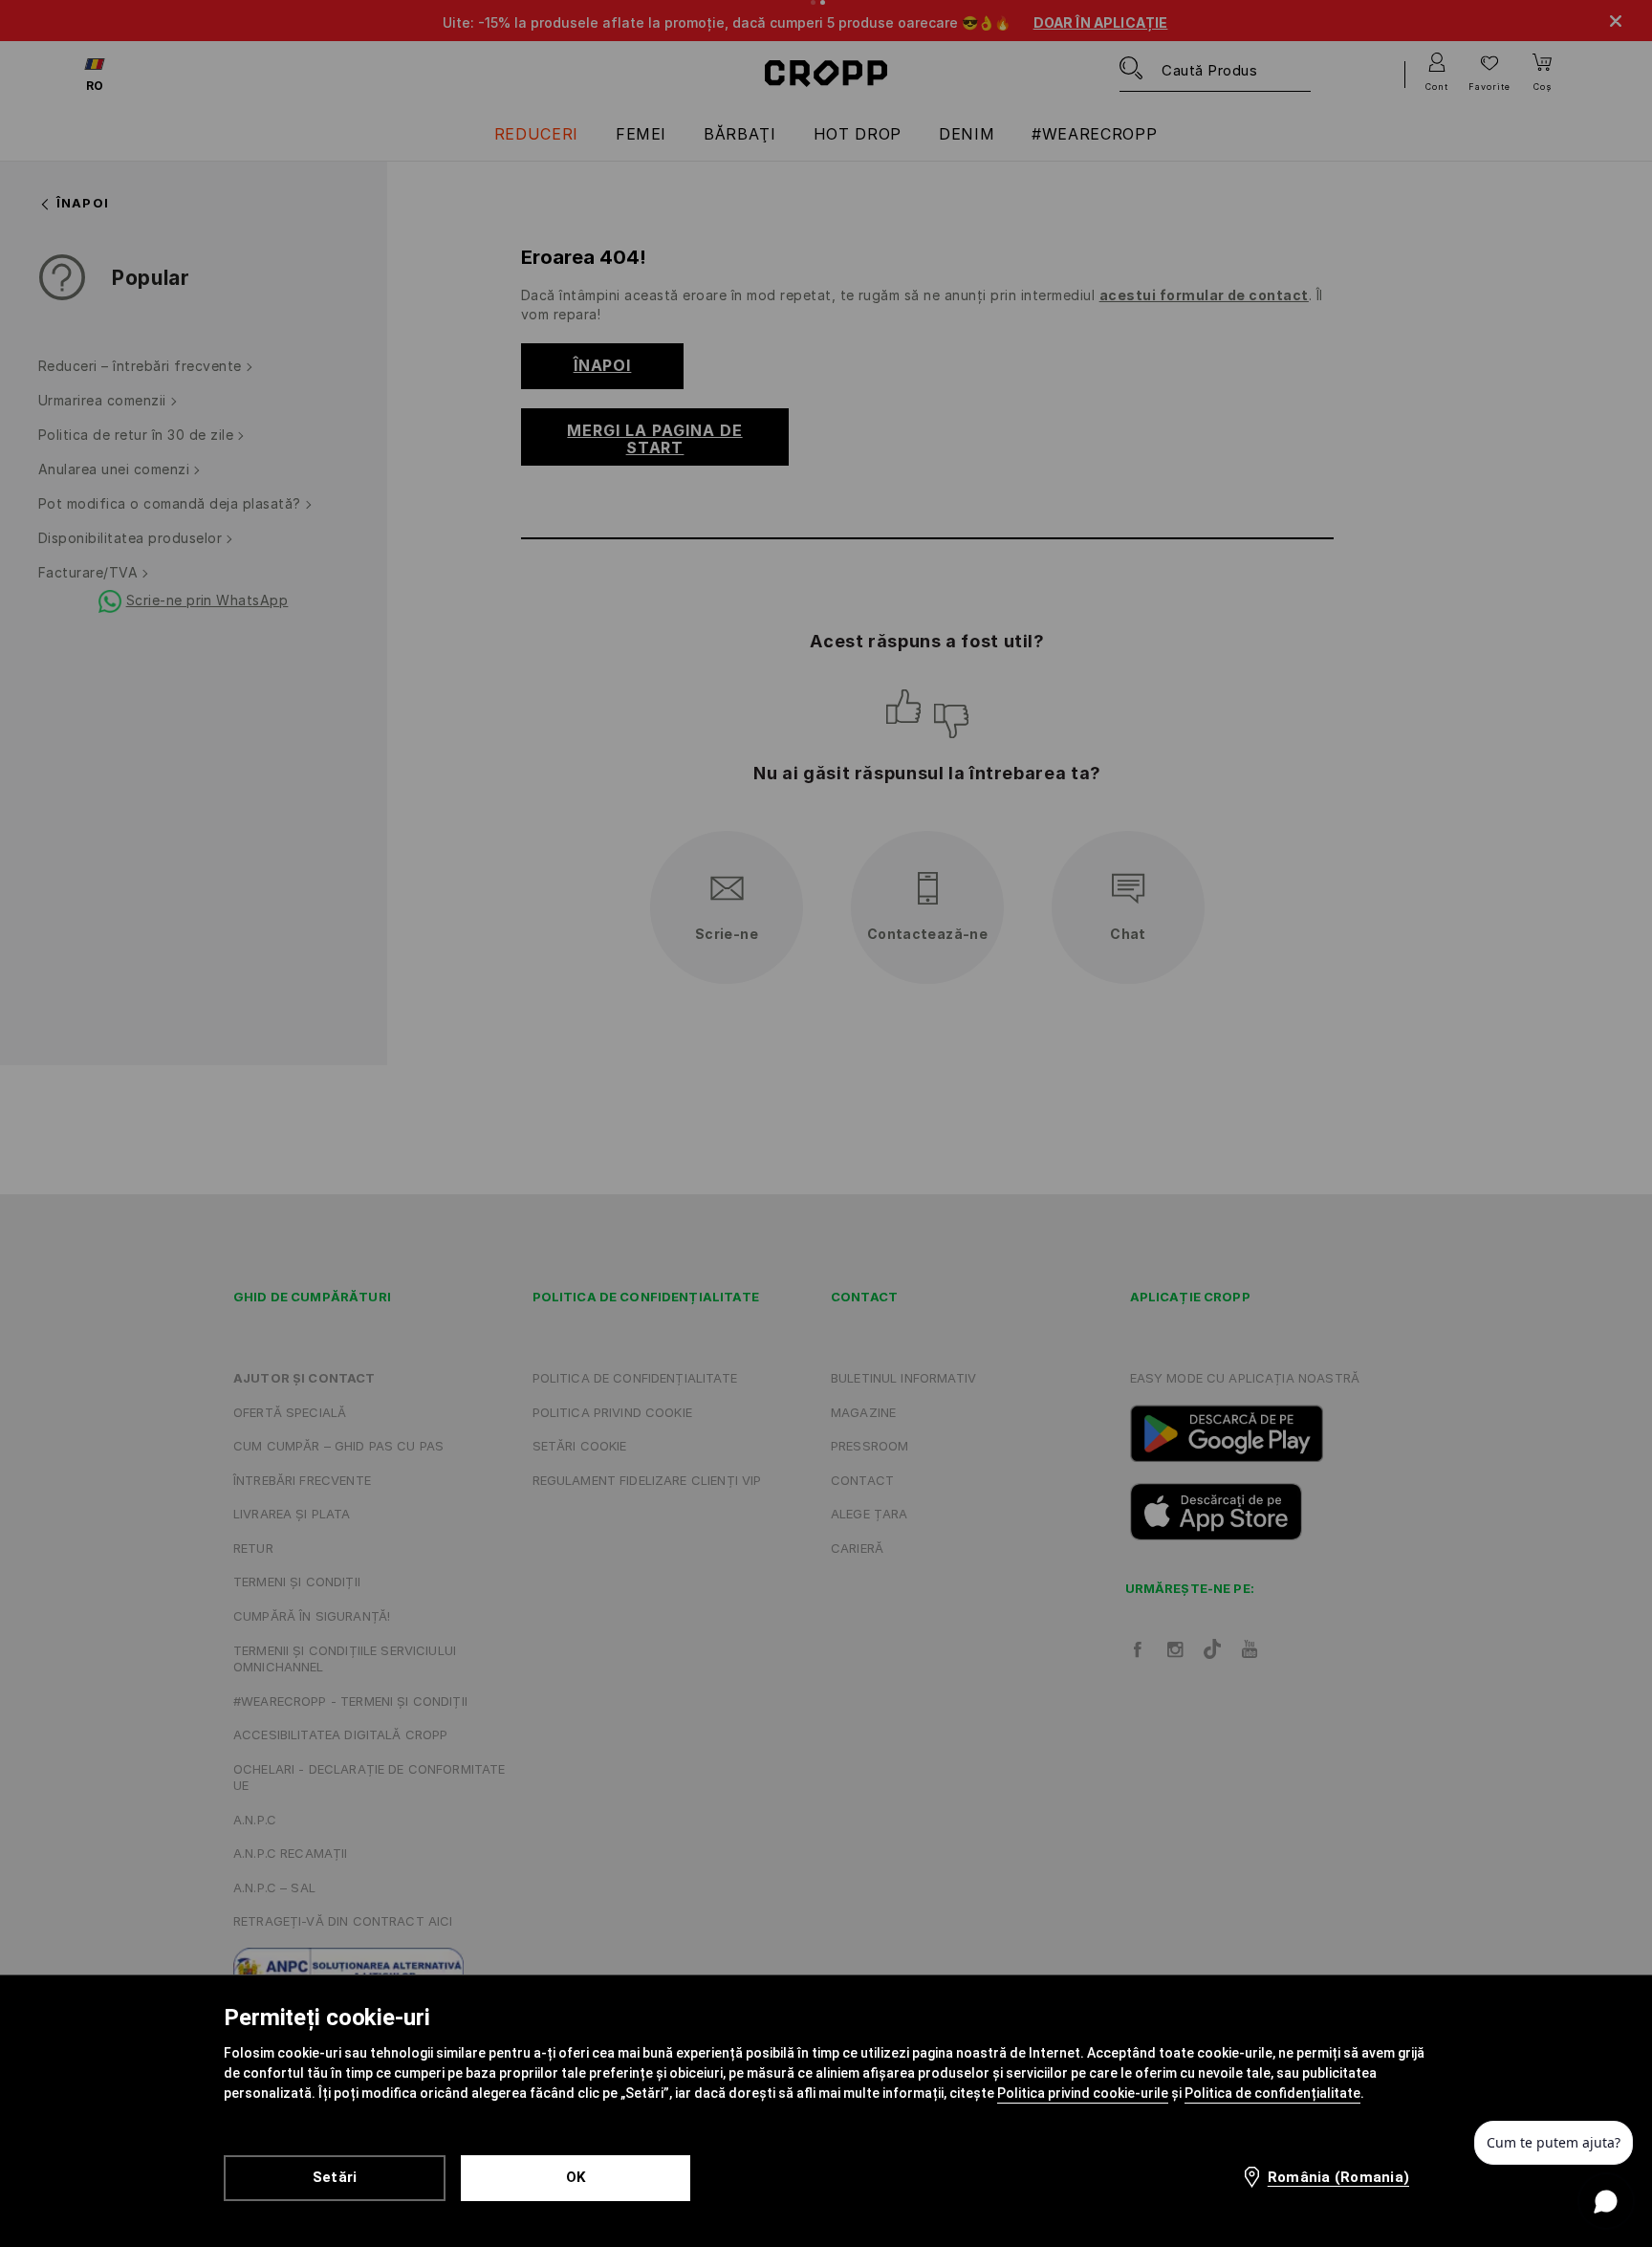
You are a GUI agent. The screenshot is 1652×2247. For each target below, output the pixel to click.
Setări (335, 2177)
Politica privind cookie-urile (1083, 2093)
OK (576, 2177)
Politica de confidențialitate (1272, 2093)
